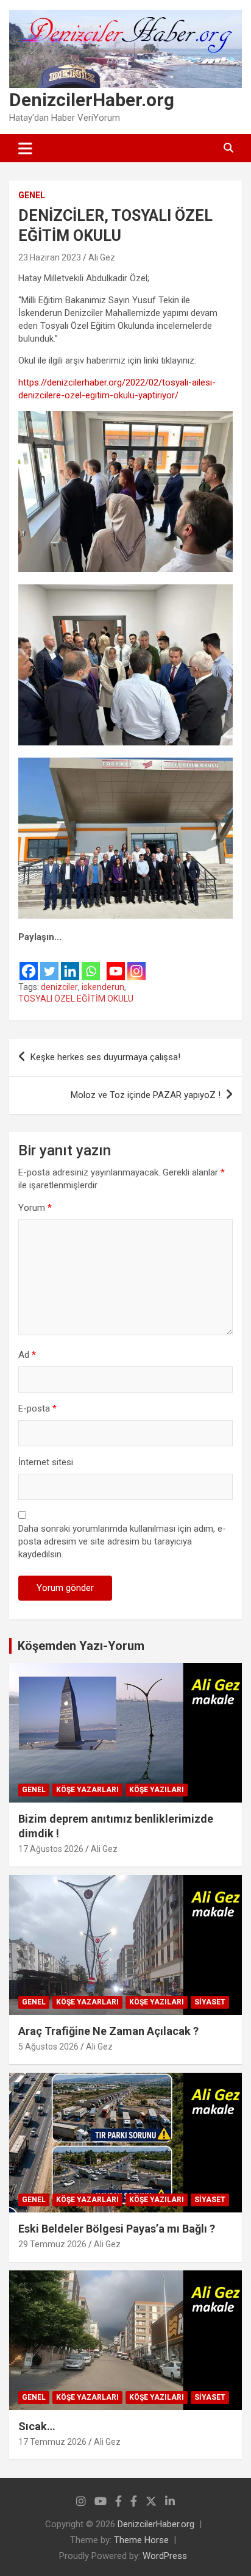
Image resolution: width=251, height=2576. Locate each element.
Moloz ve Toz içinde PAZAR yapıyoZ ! (146, 1095)
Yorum (35, 1208)
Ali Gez (102, 257)
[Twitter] (49, 963)
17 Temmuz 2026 (52, 2442)
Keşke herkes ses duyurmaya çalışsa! (105, 1057)
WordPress (165, 2556)
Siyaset (210, 2002)
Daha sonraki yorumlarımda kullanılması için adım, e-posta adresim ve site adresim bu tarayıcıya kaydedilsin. (122, 1541)
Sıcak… (37, 2426)
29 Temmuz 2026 (52, 2244)
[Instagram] (136, 963)
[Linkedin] (70, 963)
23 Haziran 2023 (50, 257)
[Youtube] (116, 963)
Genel (32, 195)
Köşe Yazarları (87, 1790)
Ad (27, 1355)
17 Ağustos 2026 (51, 1849)
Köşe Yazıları (157, 1790)
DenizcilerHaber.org (92, 100)
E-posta (37, 1408)
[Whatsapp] (91, 963)
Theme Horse (141, 2540)
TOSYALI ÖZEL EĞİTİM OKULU (76, 999)
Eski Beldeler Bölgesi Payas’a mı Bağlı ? (117, 2229)
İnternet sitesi (46, 1462)
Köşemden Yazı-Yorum (81, 1646)
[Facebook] (29, 963)
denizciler (59, 987)
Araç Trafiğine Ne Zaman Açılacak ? (108, 2031)
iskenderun (103, 987)
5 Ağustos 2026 (48, 2047)
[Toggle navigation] (25, 148)
